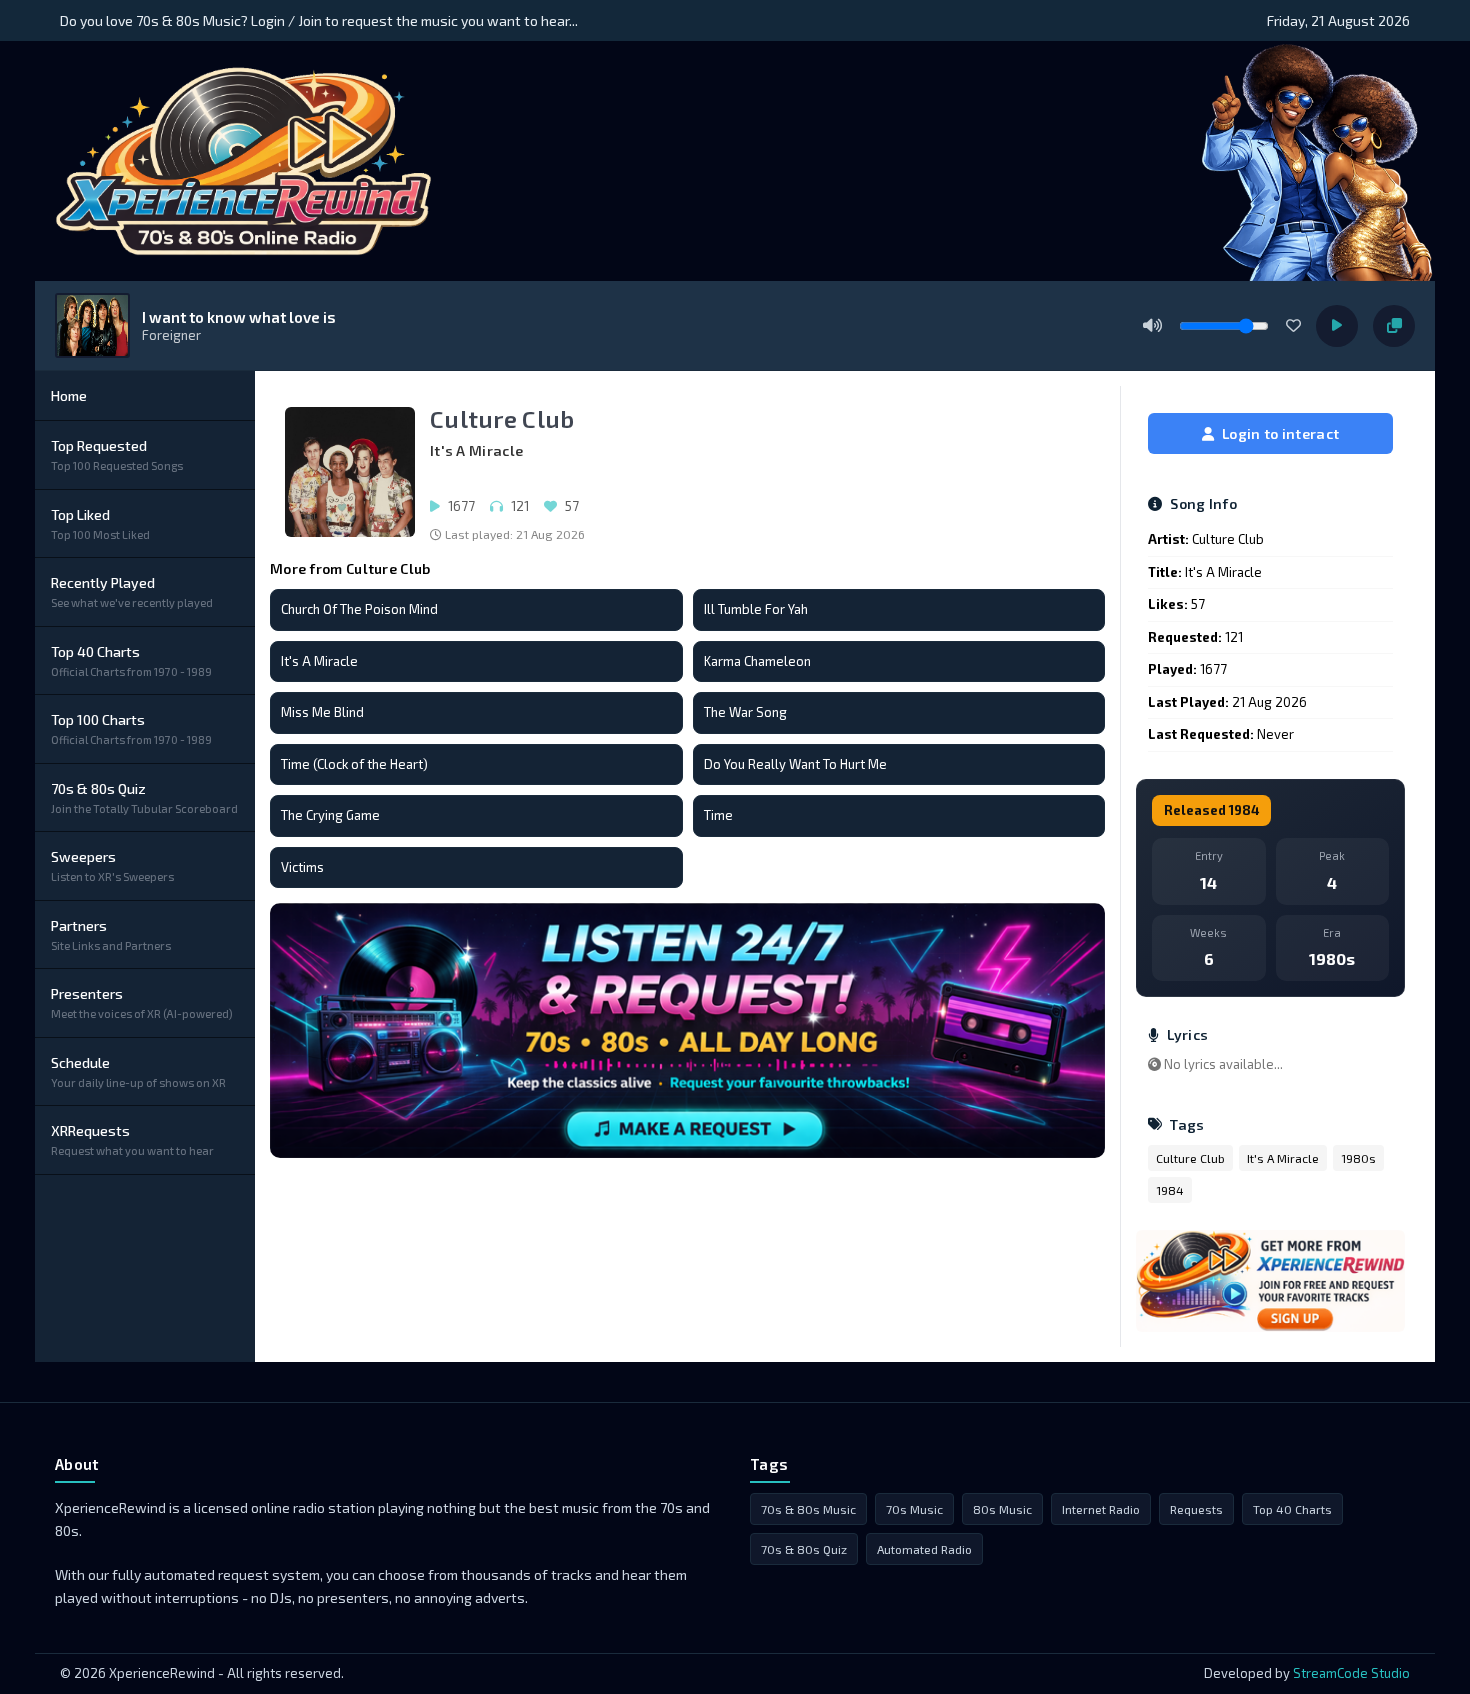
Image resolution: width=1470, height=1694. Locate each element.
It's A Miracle (319, 661)
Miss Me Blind (322, 712)
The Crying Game (330, 815)
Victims (302, 867)
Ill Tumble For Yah (756, 609)
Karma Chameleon (757, 661)
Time (718, 815)
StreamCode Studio (1351, 1673)
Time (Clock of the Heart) (354, 764)
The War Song (745, 712)
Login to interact (1280, 433)
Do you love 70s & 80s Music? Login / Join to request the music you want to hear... (319, 20)
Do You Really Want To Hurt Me (795, 764)
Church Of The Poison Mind (359, 609)
